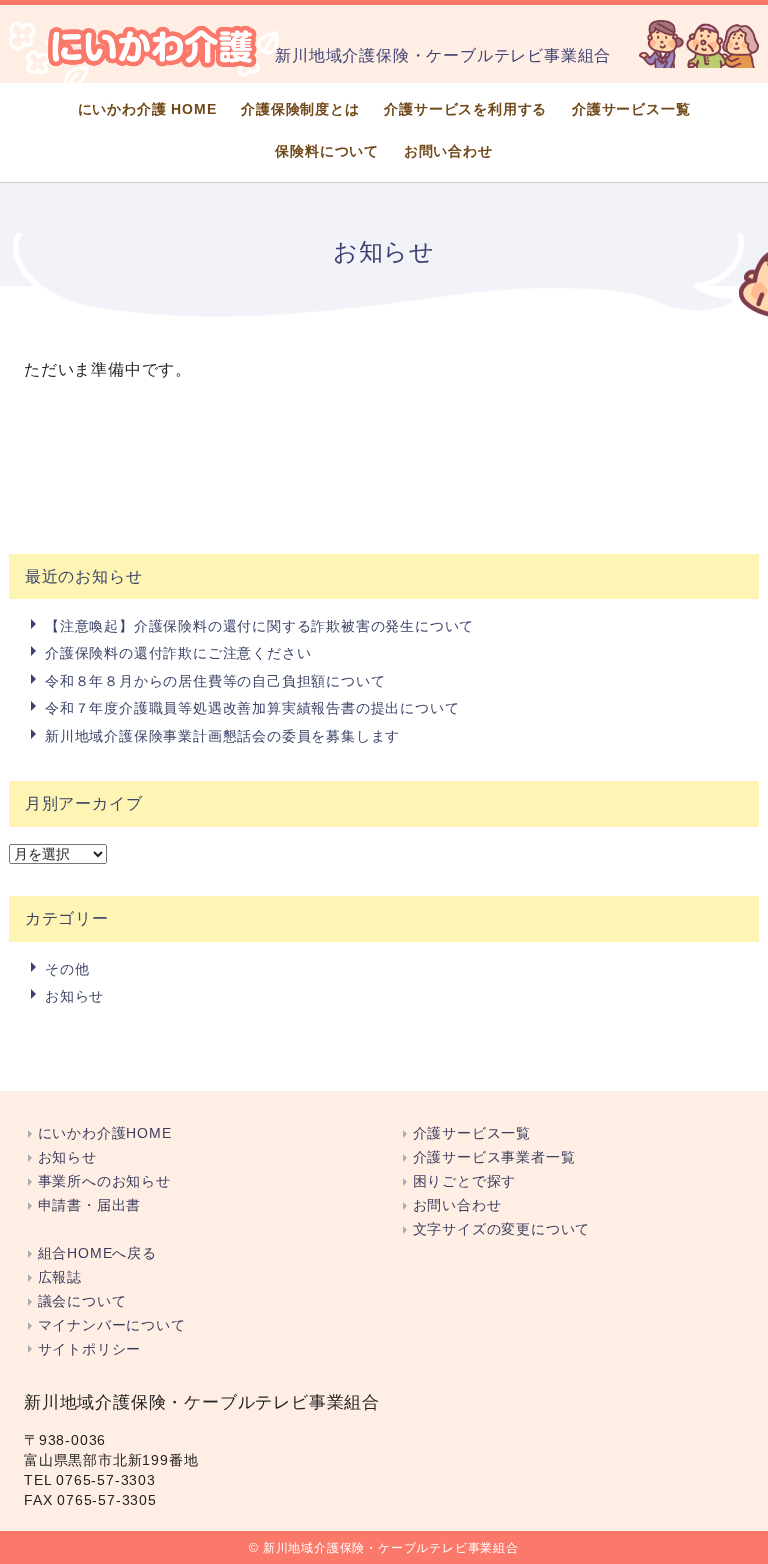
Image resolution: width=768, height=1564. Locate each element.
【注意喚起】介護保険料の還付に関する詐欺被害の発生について (259, 626)
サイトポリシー (89, 1349)
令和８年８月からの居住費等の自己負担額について (215, 681)
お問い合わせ (448, 151)
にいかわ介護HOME (105, 1133)
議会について (82, 1301)
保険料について (327, 151)
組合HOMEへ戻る (97, 1253)
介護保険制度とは (300, 109)
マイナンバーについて (112, 1325)
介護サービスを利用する (465, 109)
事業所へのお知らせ (104, 1181)
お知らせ (74, 996)
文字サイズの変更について (501, 1229)
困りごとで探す (464, 1181)
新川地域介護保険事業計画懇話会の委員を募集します (222, 736)
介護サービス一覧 (631, 109)
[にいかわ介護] (153, 46)
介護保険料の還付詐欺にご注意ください (178, 653)
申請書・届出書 (89, 1205)
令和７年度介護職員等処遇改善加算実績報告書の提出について (252, 708)
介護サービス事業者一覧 (494, 1157)
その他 (67, 969)
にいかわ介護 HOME (147, 109)
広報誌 (60, 1277)
